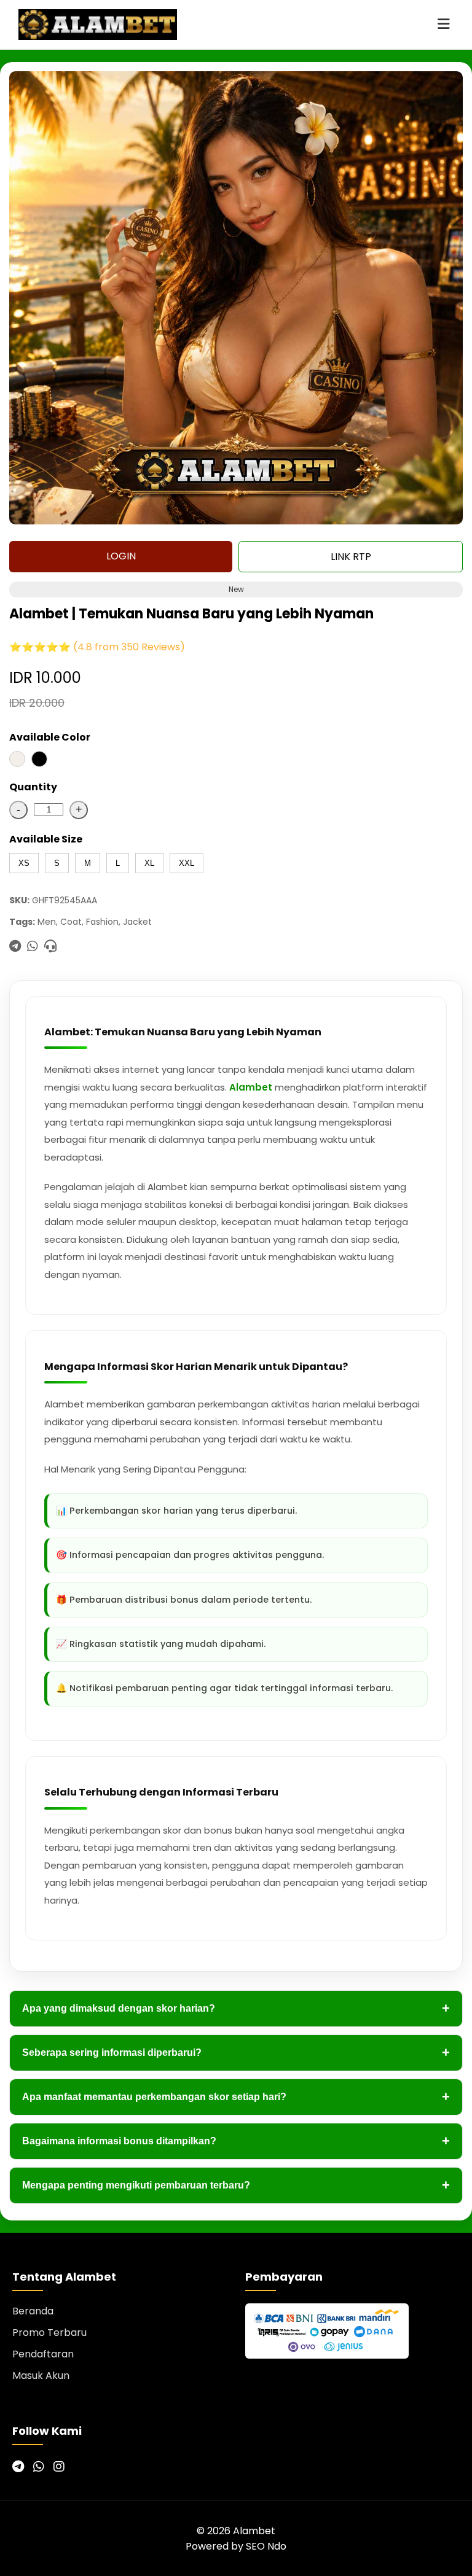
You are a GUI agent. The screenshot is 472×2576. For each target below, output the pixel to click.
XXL (187, 863)
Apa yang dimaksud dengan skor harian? (236, 2008)
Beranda (33, 2311)
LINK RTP (351, 557)
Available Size (46, 839)
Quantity (33, 787)
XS (24, 863)
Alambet (251, 1087)
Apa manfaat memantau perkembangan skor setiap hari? (236, 2097)
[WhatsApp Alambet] (39, 2467)
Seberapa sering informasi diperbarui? (236, 2053)
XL (149, 863)
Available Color (50, 737)
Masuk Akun (41, 2376)
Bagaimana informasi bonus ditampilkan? (236, 2141)
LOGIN (121, 556)
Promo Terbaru (49, 2333)
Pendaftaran (43, 2354)
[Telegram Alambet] (18, 2467)
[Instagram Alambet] (59, 2467)
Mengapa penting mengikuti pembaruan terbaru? (236, 2185)
